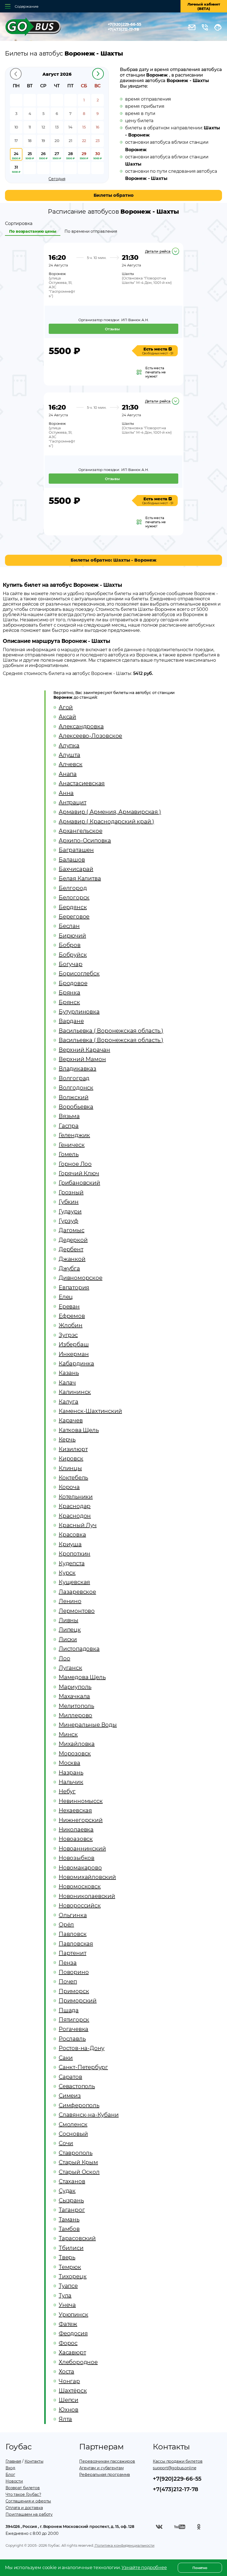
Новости (14, 2481)
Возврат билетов (23, 2488)
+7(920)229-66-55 (124, 24)
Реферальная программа (105, 2475)
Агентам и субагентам (101, 2468)
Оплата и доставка (24, 2508)
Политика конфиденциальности (124, 2545)
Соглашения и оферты (28, 2501)
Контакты (34, 2461)
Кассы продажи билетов (178, 2461)
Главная (13, 2461)
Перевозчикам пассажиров (107, 2461)
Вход (10, 2468)
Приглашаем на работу (29, 2514)
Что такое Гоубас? (23, 2494)
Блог (10, 2475)
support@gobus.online (174, 2468)
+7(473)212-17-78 (123, 29)
